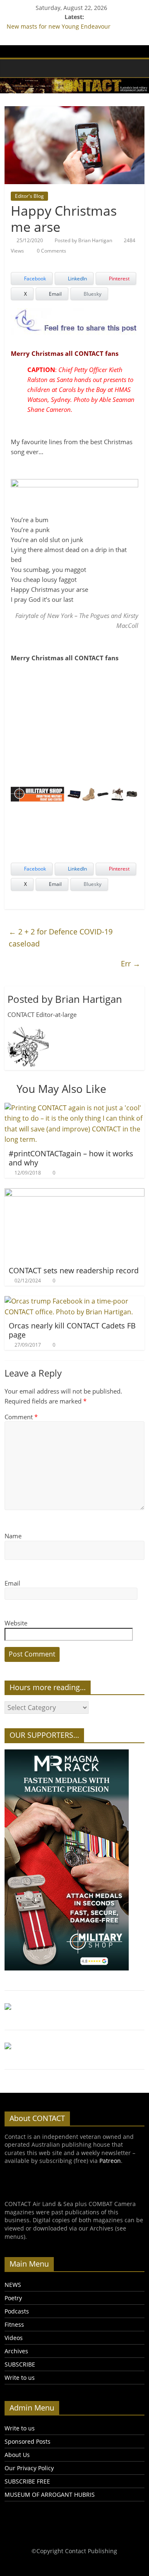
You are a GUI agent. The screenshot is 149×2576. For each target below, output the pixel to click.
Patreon (110, 2161)
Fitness (14, 2324)
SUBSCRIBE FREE (27, 2481)
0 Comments (51, 251)
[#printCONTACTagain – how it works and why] (74, 1108)
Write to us (20, 2378)
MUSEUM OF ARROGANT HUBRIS (50, 2495)
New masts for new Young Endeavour (59, 26)
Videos (14, 2338)
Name (13, 1536)
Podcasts (17, 2311)
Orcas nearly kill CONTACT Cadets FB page (72, 1330)
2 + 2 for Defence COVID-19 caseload (61, 938)
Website (16, 1623)
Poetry (13, 2298)
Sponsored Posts (28, 2441)
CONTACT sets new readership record (74, 1270)
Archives (16, 2351)
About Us (17, 2455)
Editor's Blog (29, 196)
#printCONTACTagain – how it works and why (71, 1158)
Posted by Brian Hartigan (83, 240)
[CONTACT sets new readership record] (74, 1193)
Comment (21, 1417)
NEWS (13, 2285)
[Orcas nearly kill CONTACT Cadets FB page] (74, 1301)
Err (131, 963)
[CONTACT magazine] (13, 68)
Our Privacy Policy (29, 2468)
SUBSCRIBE (20, 2364)
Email (12, 1583)
